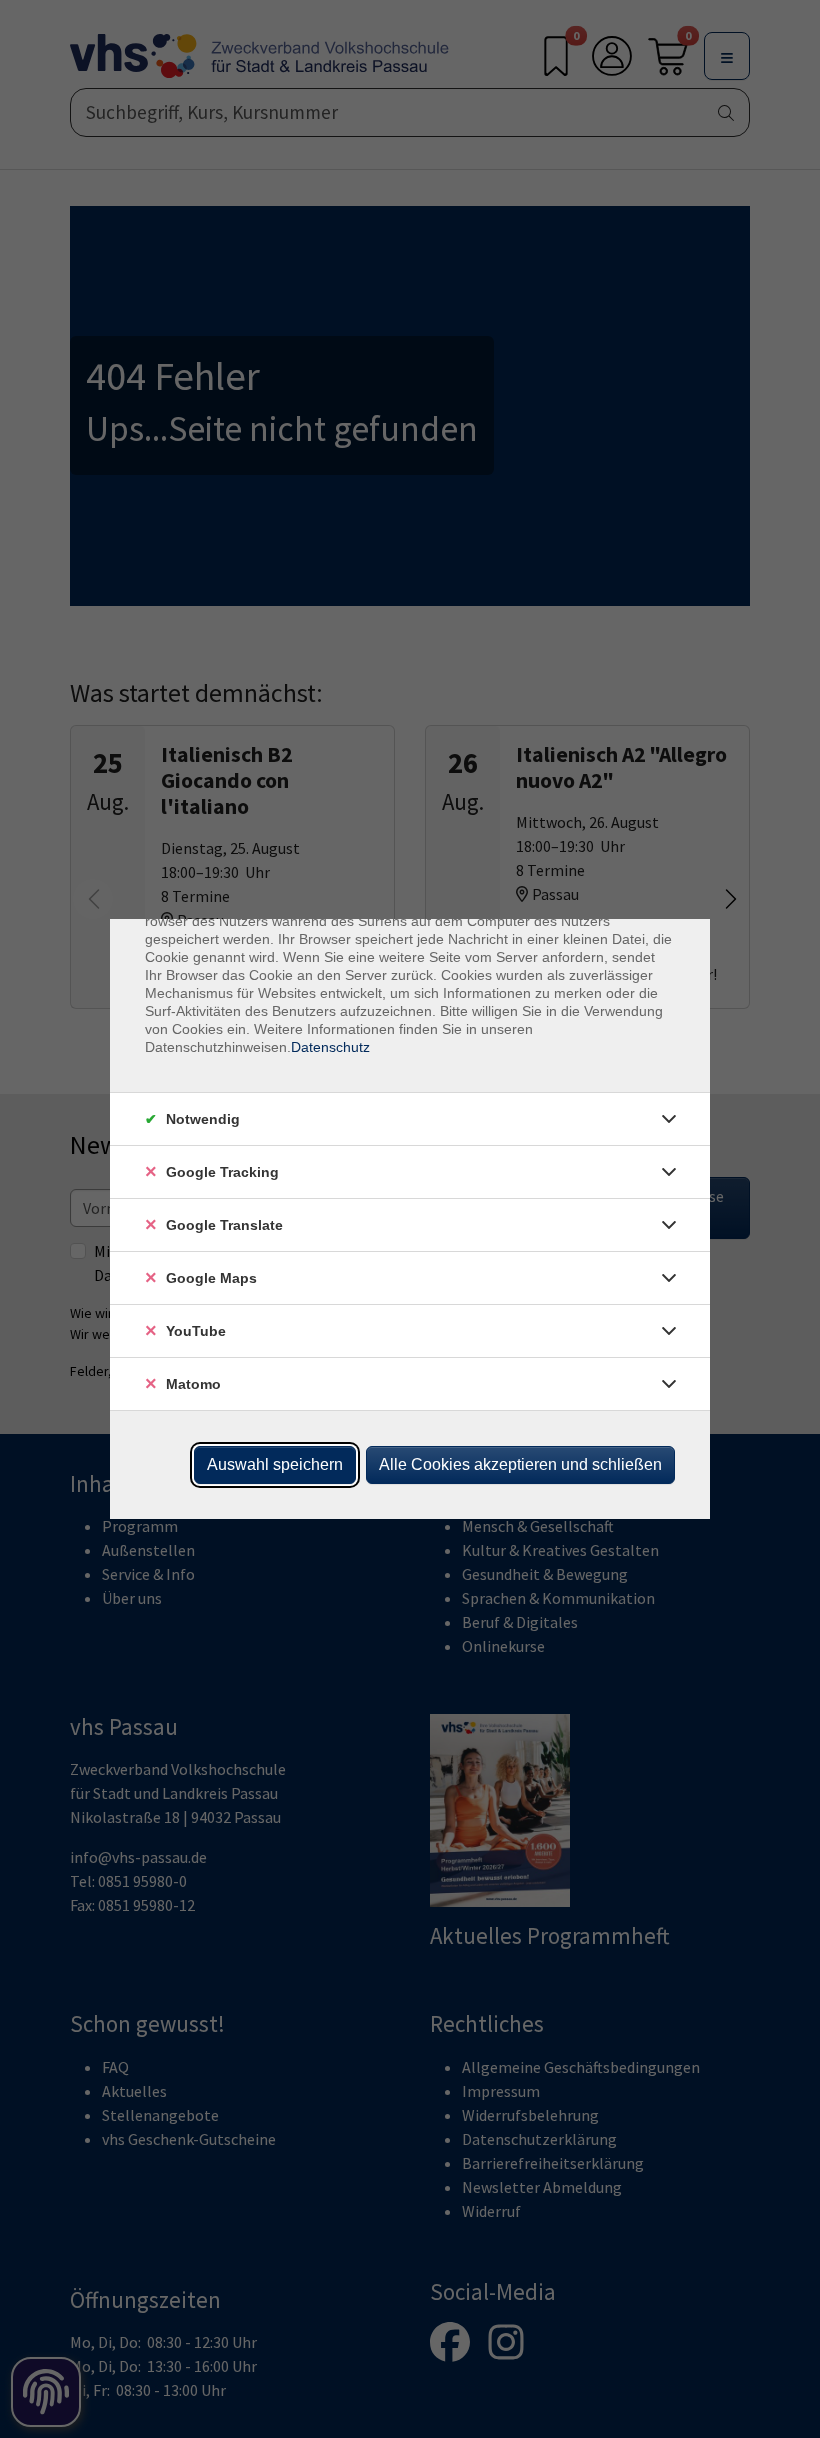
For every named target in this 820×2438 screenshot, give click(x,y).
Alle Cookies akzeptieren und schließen (520, 1464)
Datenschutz (330, 1047)
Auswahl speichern (275, 1464)
